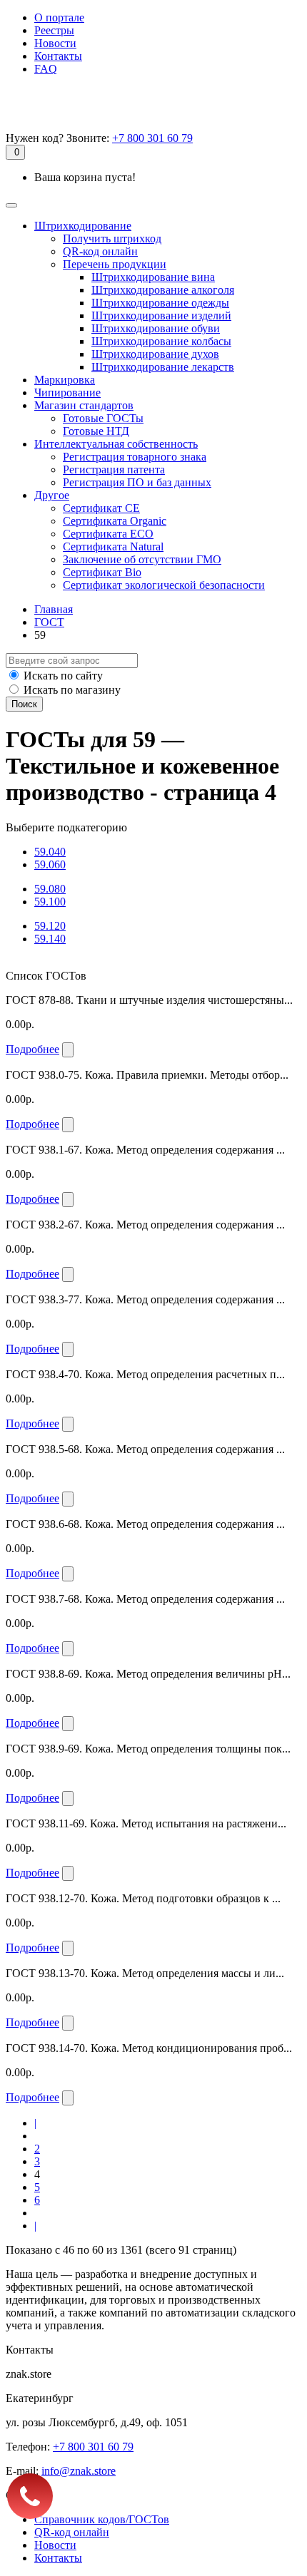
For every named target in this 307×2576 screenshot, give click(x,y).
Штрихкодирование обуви (156, 328)
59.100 (50, 902)
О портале (59, 17)
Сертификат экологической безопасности (164, 585)
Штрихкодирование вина (153, 277)
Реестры (54, 30)
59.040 (50, 852)
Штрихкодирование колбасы (161, 341)
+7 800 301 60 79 (152, 138)
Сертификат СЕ (101, 508)
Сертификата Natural (113, 546)
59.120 (50, 926)
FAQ (46, 69)
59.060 (50, 864)
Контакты (58, 56)
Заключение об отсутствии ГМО (142, 559)
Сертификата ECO (108, 534)
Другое (52, 495)
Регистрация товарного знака (135, 457)
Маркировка (65, 380)
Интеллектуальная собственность (116, 444)
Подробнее (32, 1049)
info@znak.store (79, 2471)
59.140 (50, 939)
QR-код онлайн (100, 251)
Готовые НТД (96, 431)
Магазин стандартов (84, 405)
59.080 (50, 889)
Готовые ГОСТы (103, 418)
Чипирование (67, 392)
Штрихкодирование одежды (160, 303)
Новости (55, 43)
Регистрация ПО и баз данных (137, 482)
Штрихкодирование (83, 226)
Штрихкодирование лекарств (163, 367)
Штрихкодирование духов (155, 354)
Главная (54, 609)
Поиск (24, 704)
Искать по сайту (63, 676)
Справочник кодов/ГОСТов (102, 2519)
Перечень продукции (115, 264)
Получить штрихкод (112, 238)
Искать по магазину (72, 690)
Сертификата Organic (115, 521)
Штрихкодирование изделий (161, 315)
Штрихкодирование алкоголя (163, 290)
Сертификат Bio (102, 572)
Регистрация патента (114, 469)
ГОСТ (49, 622)
